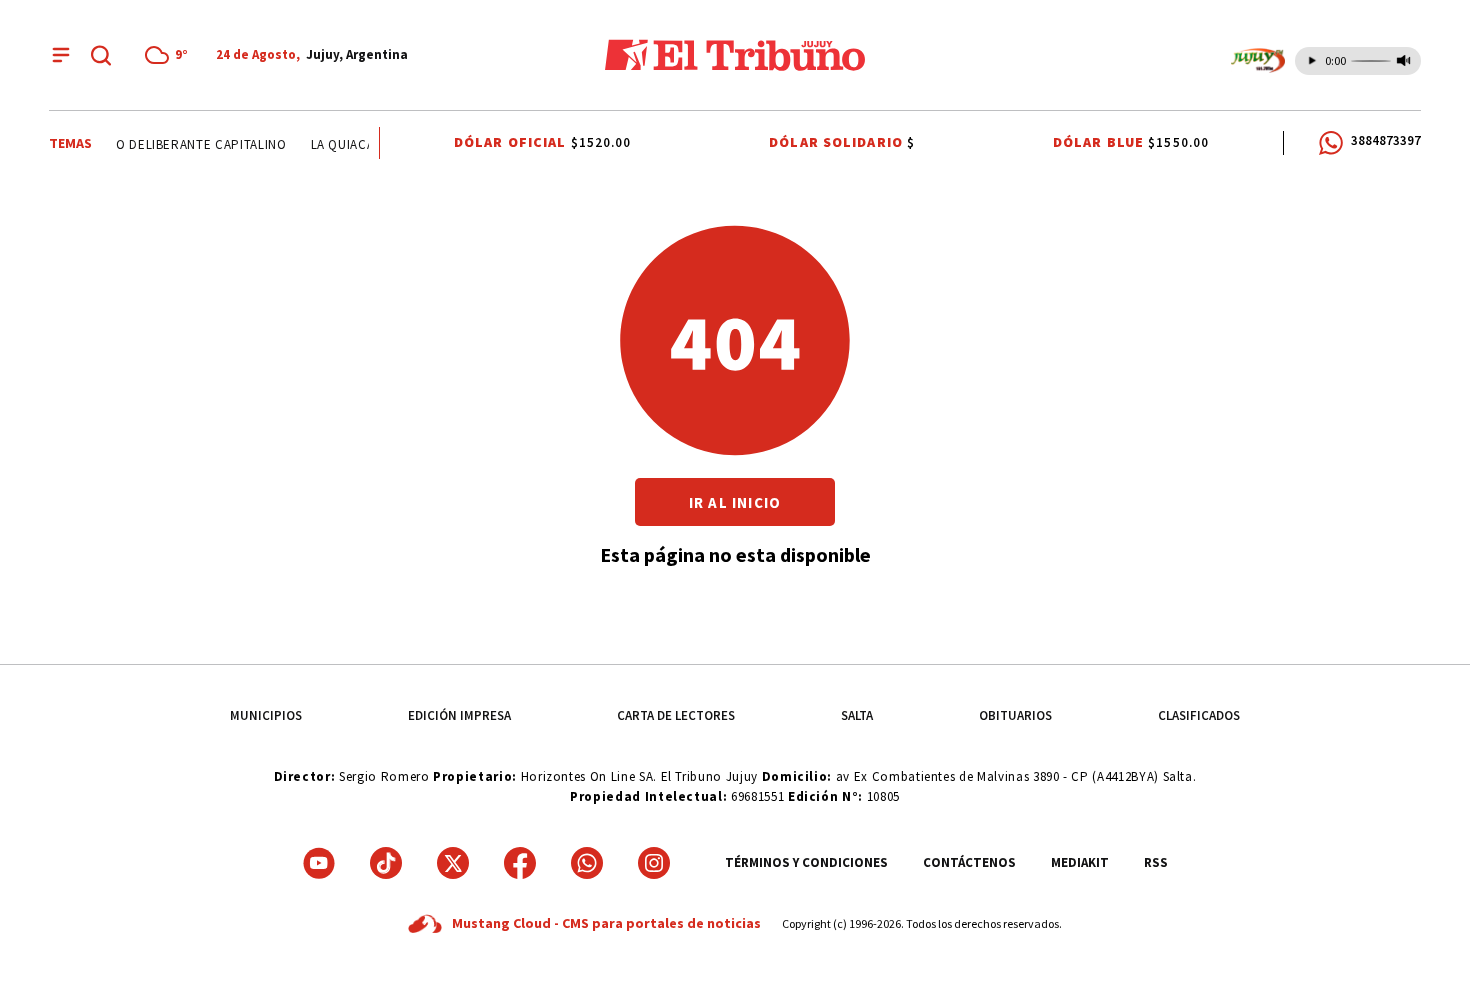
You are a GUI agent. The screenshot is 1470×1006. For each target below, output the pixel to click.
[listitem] (169, 55)
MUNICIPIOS (266, 715)
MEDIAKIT (1080, 862)
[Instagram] (654, 863)
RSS (1156, 862)
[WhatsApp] (587, 863)
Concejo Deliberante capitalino (172, 144)
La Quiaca (339, 144)
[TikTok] (386, 863)
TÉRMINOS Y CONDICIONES (806, 862)
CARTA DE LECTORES (676, 715)
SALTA (857, 715)
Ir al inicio (735, 502)
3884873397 (1386, 140)
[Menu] (61, 55)
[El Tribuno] (735, 55)
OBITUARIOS (1015, 715)
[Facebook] (520, 863)
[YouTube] (319, 863)
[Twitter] (453, 863)
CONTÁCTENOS (969, 862)
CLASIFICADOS (1199, 715)
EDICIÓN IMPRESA (459, 715)
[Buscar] (101, 55)
